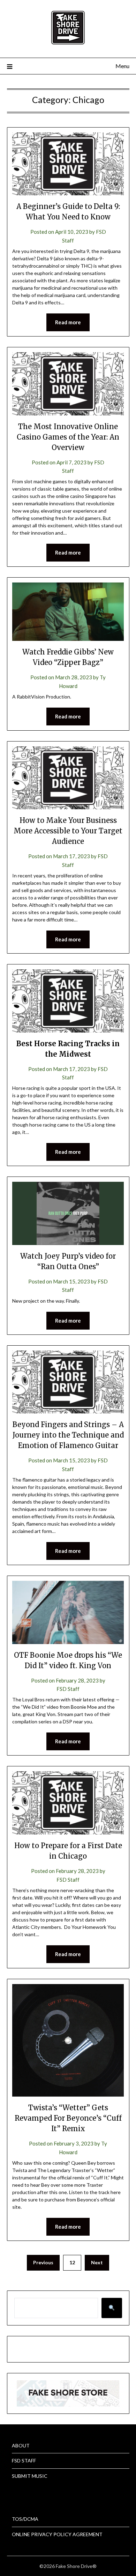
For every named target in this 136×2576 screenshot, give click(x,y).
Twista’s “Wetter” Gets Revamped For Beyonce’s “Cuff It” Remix (68, 2118)
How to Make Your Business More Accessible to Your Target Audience (68, 831)
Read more (68, 322)
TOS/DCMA (25, 2519)
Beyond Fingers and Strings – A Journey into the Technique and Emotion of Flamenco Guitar (68, 1435)
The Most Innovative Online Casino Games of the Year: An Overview (68, 437)
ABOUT (21, 2445)
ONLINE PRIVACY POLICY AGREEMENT (57, 2534)
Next (97, 2262)
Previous (43, 2262)
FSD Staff (68, 1689)
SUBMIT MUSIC (30, 2476)
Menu (122, 66)
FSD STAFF (24, 2461)
